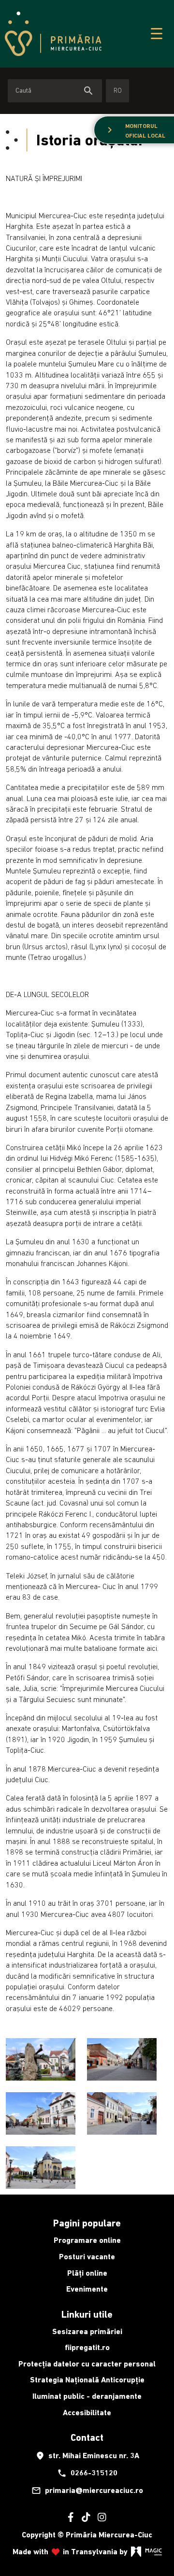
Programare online (87, 2240)
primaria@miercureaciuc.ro (87, 2491)
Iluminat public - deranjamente (87, 2396)
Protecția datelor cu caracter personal (87, 2364)
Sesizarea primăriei (87, 2331)
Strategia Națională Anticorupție (87, 2380)
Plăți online (87, 2273)
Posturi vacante (87, 2257)
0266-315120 (87, 2473)
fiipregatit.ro (87, 2347)
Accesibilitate (87, 2413)
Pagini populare (87, 2223)
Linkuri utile (87, 2314)
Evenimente (87, 2289)
